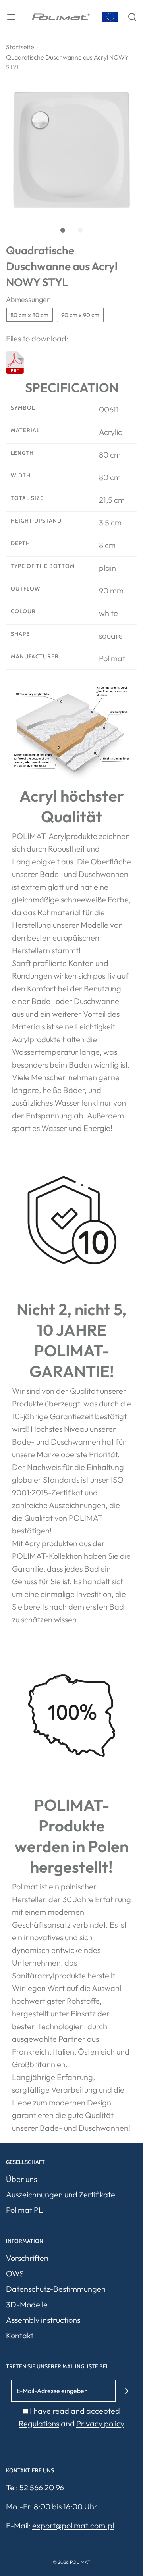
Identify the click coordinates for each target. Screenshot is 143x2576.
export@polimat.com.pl (73, 2525)
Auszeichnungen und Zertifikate (61, 2194)
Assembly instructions (43, 2320)
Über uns (21, 2179)
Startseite (20, 47)
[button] (71, 150)
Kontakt (20, 2335)
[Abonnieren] (127, 2391)
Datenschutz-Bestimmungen (56, 2289)
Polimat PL (24, 2210)
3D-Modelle (27, 2304)
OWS (15, 2273)
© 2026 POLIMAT (72, 2562)
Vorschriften (27, 2258)
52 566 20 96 (42, 2487)
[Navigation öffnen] (11, 17)
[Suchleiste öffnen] (132, 17)
